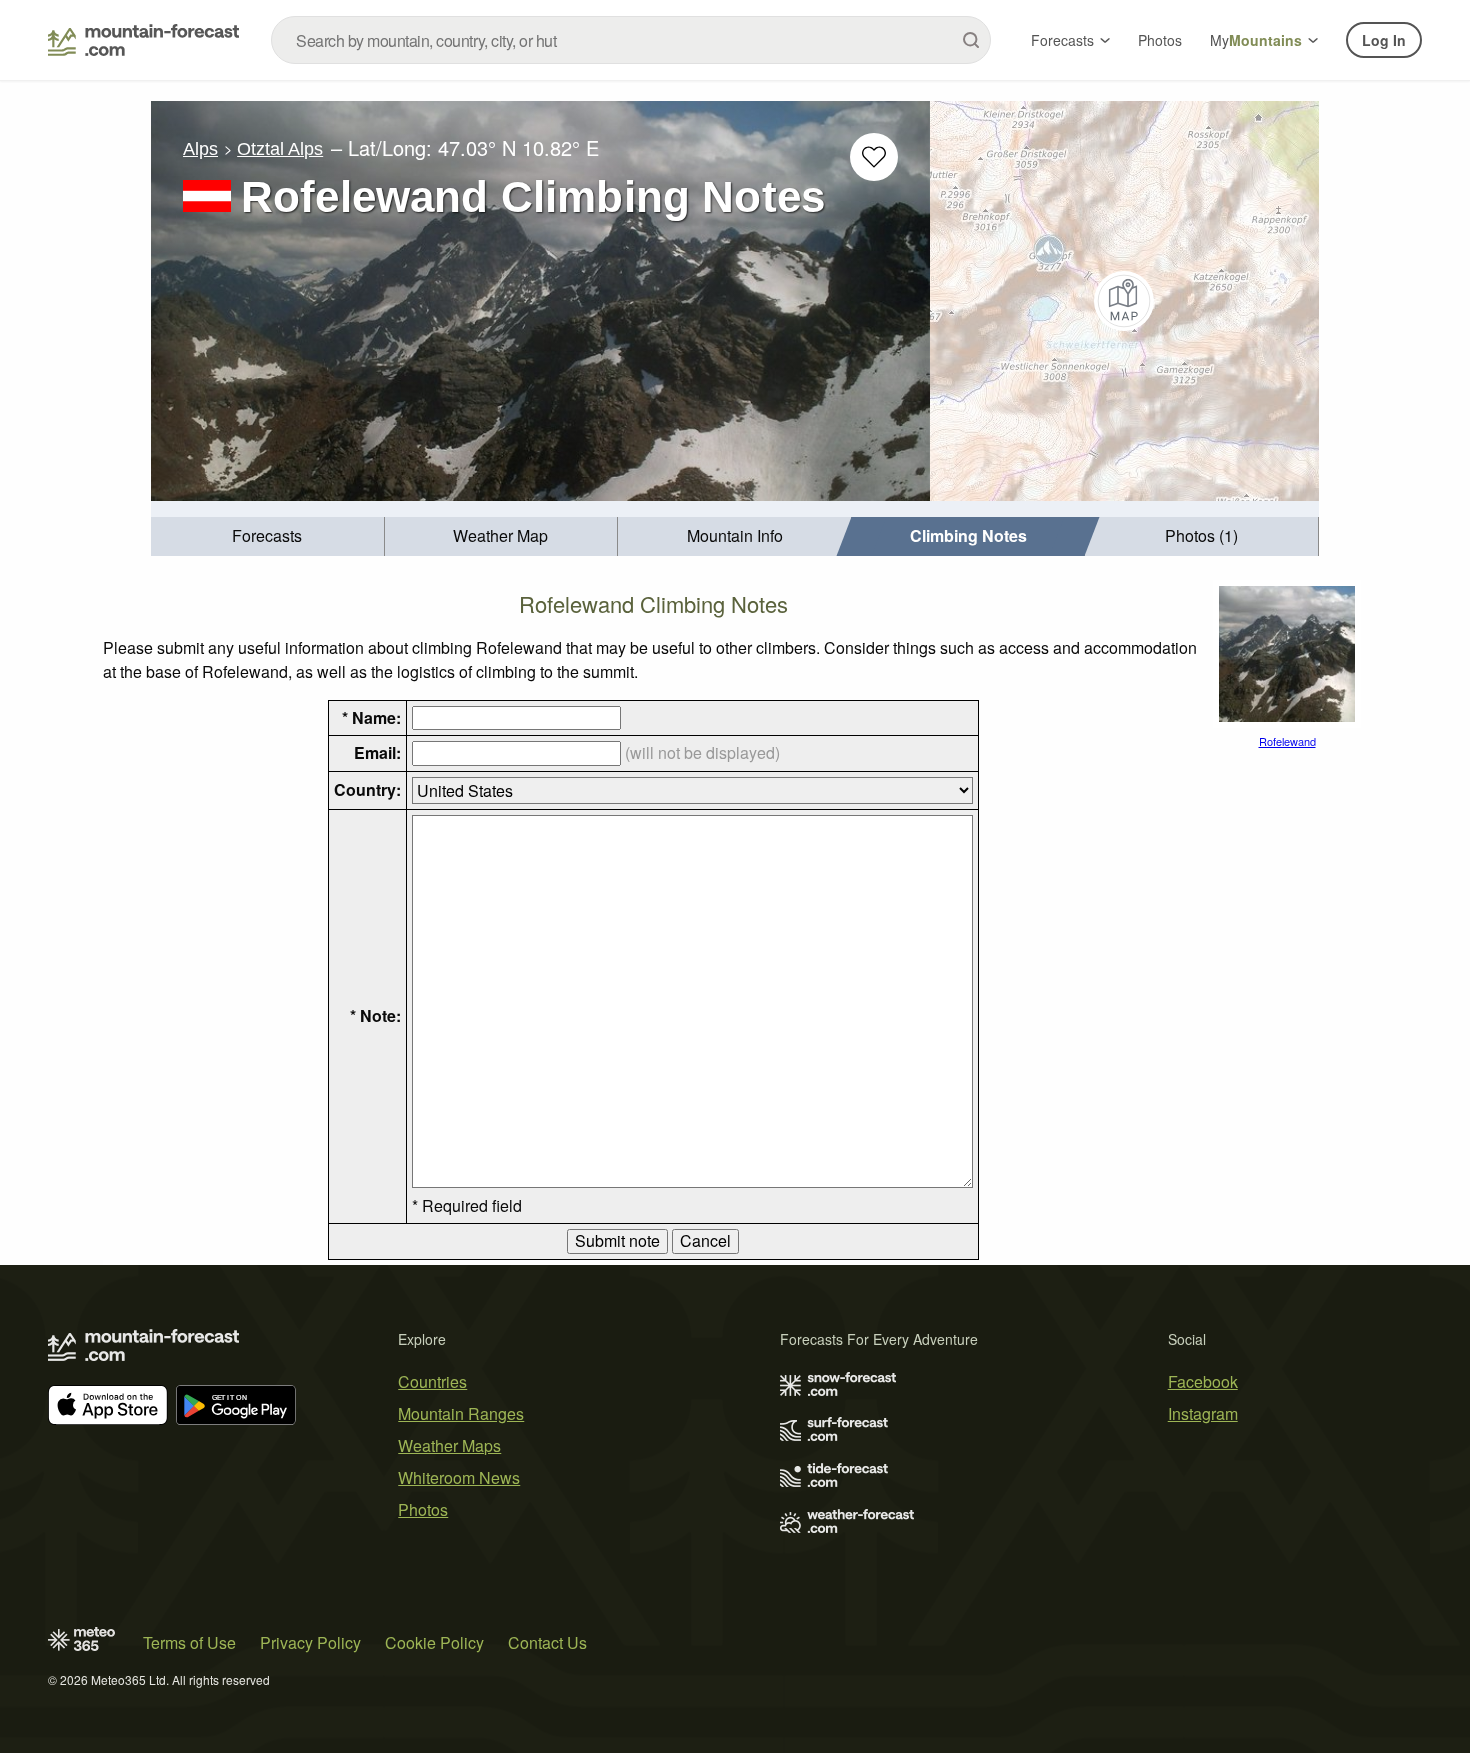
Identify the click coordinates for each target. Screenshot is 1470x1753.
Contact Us (547, 1642)
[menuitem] (268, 536)
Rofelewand (1287, 741)
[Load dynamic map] (1124, 301)
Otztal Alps (280, 149)
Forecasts (1062, 40)
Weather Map (500, 535)
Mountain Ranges (461, 1413)
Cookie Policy (434, 1642)
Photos (1160, 40)
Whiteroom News (459, 1477)
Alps (200, 149)
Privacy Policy (310, 1642)
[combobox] (631, 40)
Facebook (1203, 1381)
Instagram (1203, 1413)
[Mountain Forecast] (143, 40)
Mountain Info (735, 535)
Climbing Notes (968, 535)
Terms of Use (189, 1642)
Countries (432, 1381)
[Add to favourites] (874, 157)
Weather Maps (449, 1445)
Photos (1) (1201, 535)
